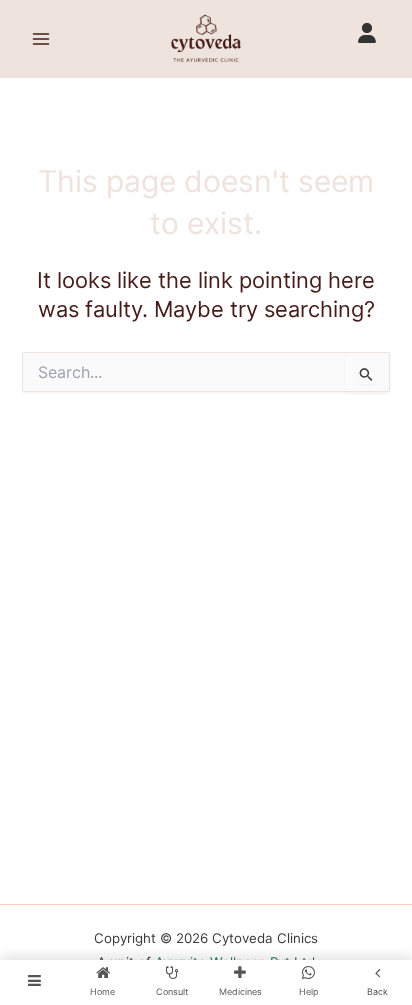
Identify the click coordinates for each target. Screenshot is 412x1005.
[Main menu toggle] (41, 39)
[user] (367, 33)
